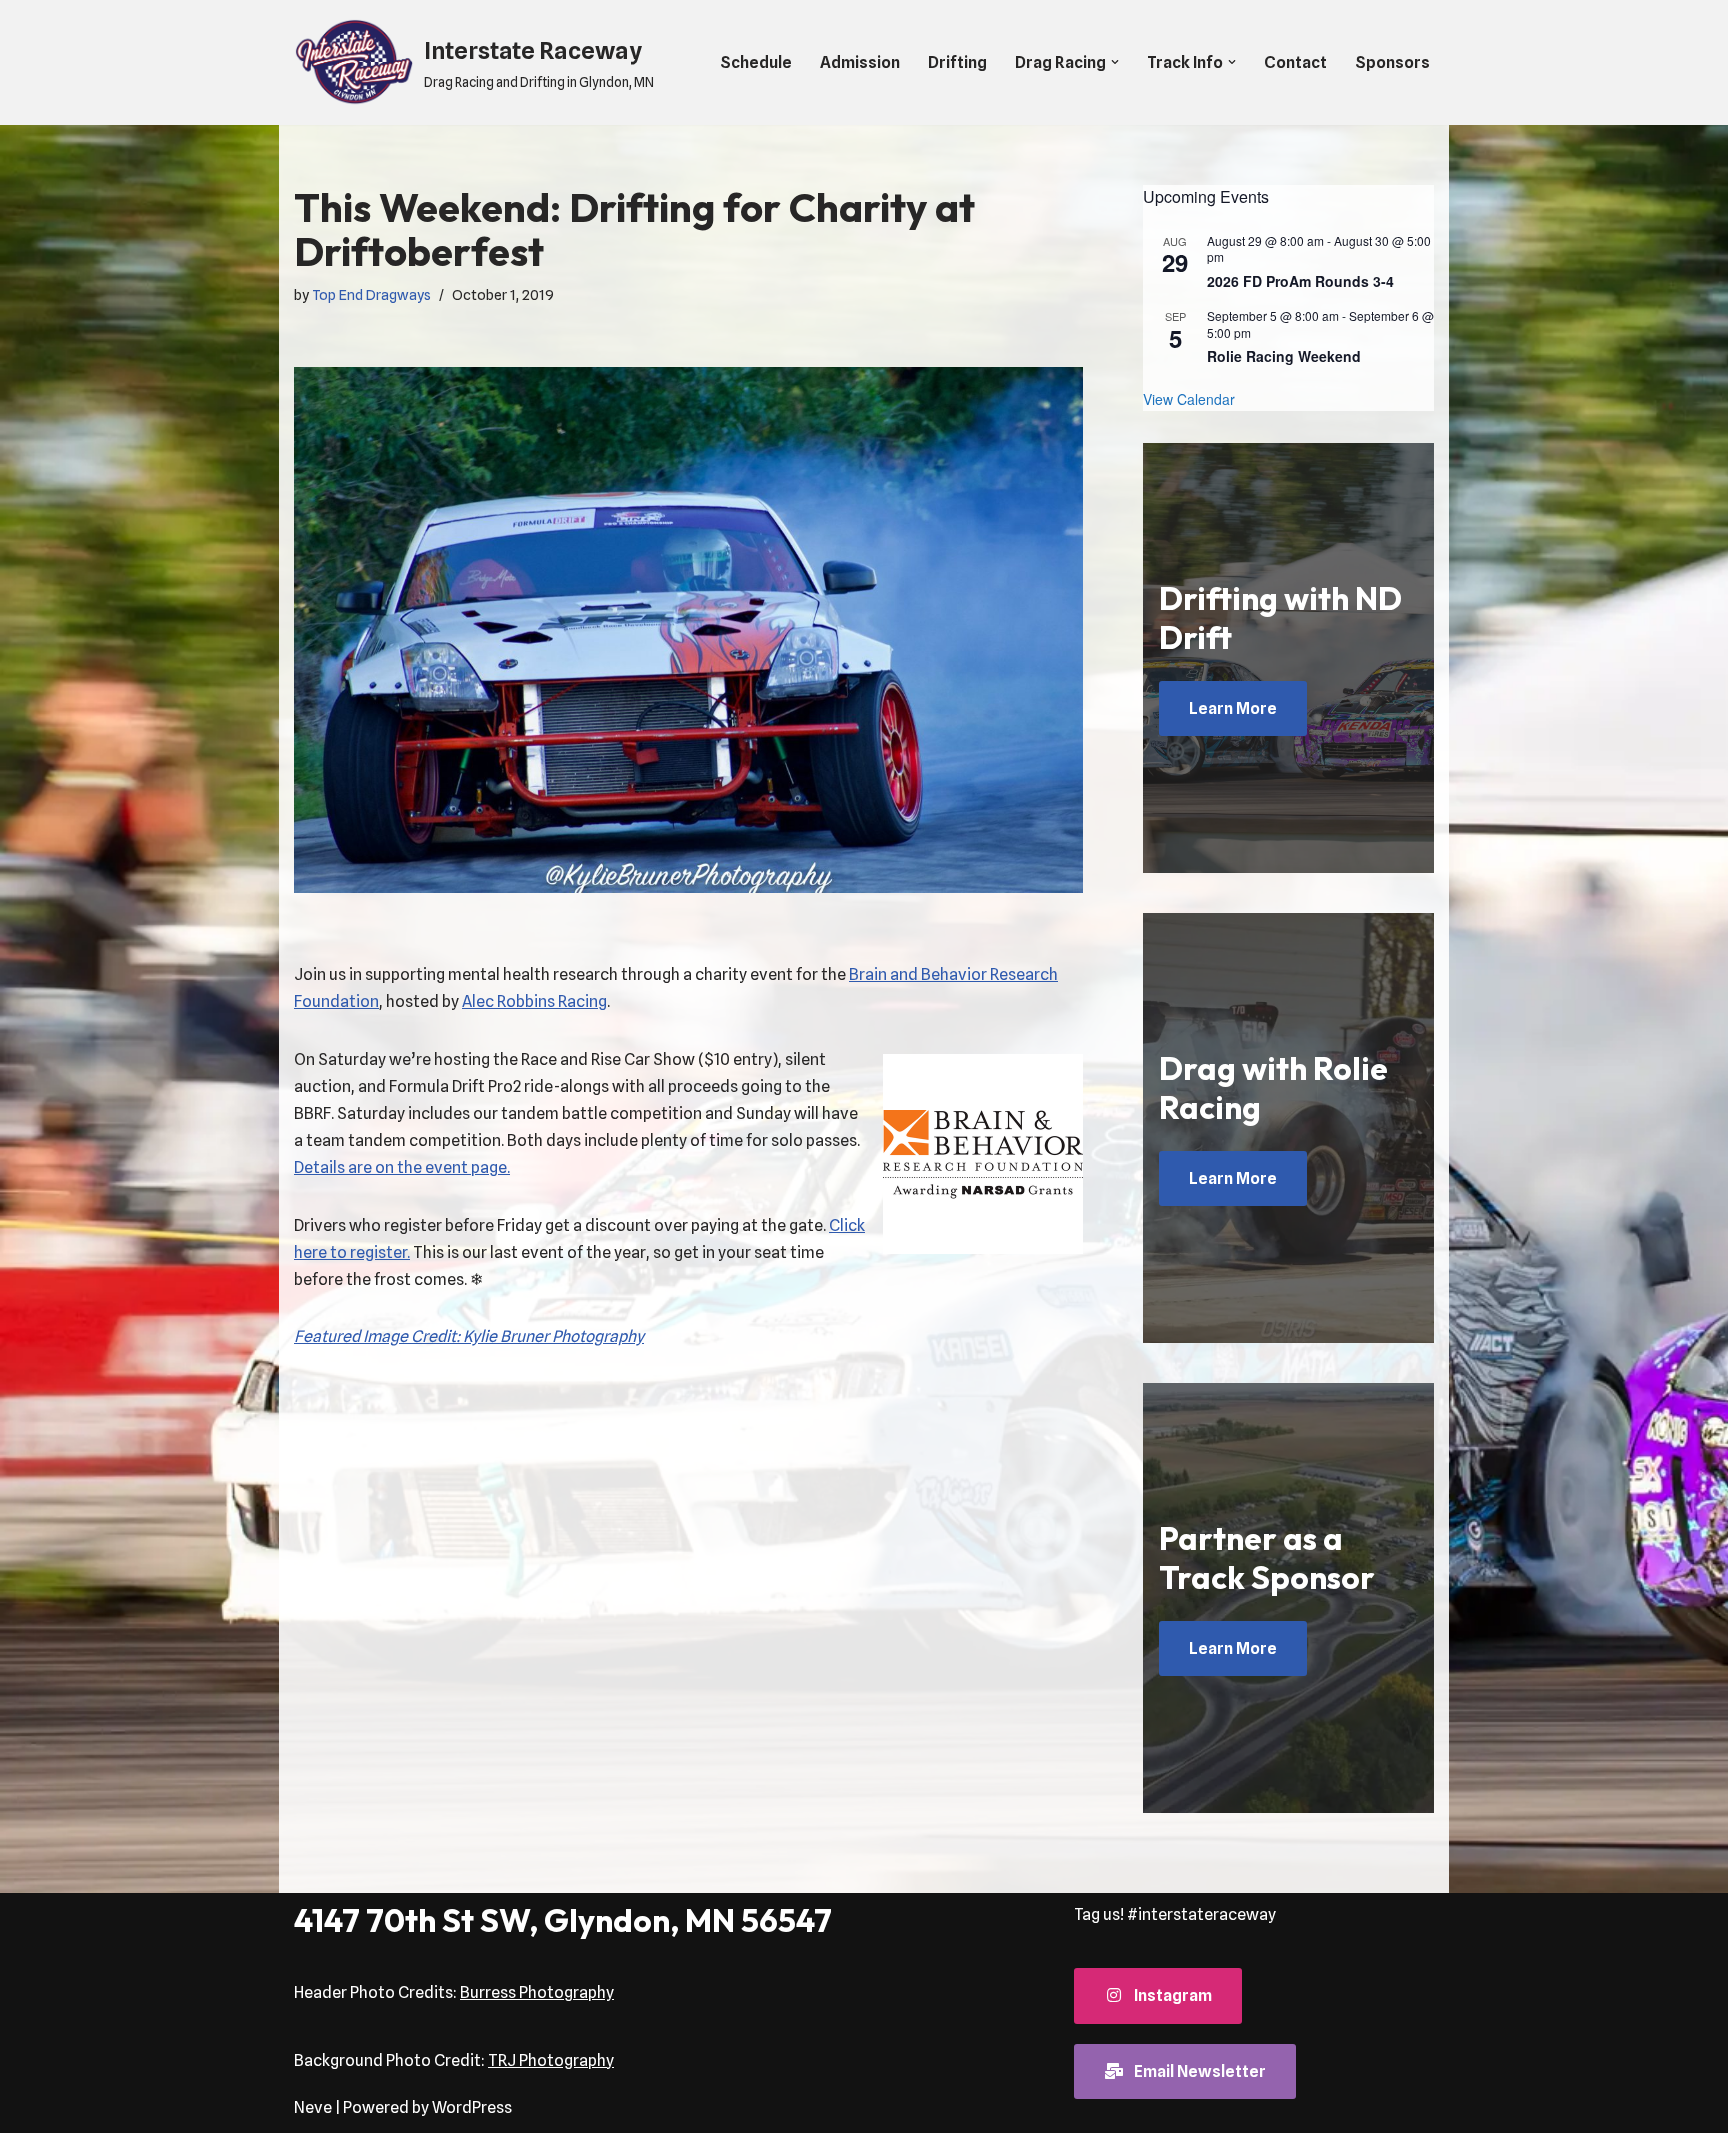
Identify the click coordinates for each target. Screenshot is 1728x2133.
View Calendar (1189, 399)
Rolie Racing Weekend (1284, 356)
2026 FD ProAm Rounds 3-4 (1300, 281)
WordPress (472, 2107)
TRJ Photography (551, 2060)
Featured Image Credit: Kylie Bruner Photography (469, 1336)
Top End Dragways (371, 294)
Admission (860, 62)
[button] (1115, 62)
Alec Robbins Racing (534, 1001)
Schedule (756, 62)
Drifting (957, 62)
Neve (313, 2107)
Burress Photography (537, 1992)
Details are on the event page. (402, 1167)
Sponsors (1392, 62)
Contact (1295, 62)
